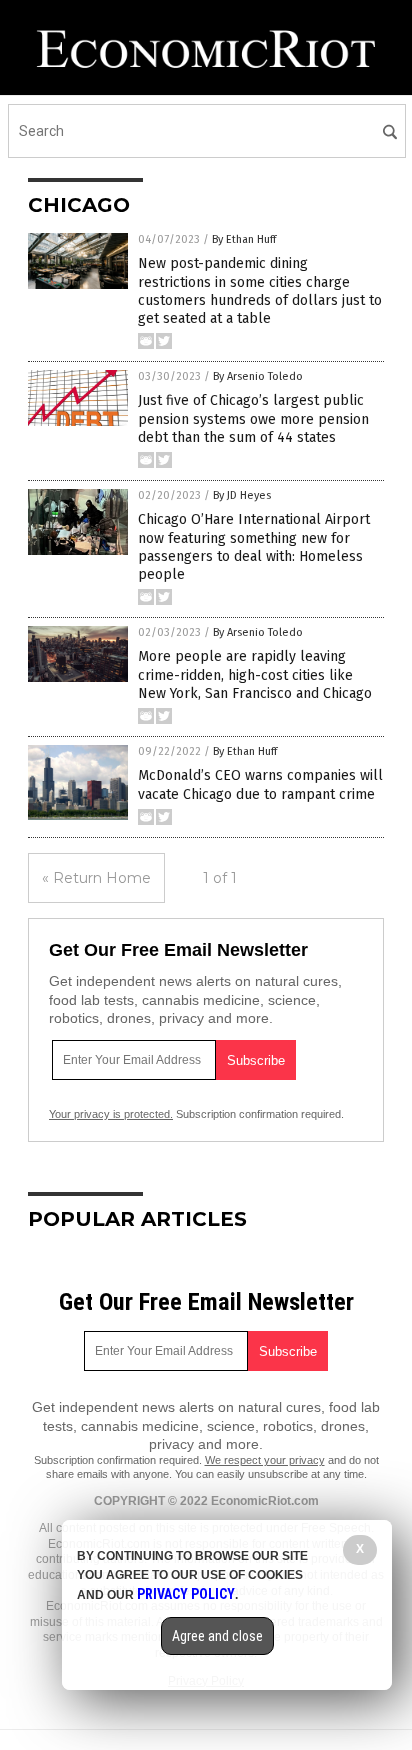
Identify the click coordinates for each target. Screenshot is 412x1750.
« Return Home (96, 878)
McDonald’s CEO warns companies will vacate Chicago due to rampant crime (260, 784)
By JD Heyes (242, 495)
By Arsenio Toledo (258, 376)
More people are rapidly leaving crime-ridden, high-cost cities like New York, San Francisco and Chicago (255, 674)
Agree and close (217, 1636)
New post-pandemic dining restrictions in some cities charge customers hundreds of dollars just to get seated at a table (260, 291)
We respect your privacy (265, 1460)
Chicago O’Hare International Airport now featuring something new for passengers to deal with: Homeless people (254, 547)
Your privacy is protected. (111, 1114)
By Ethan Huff (244, 239)
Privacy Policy (186, 1594)
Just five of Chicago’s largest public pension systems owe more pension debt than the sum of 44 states (253, 418)
